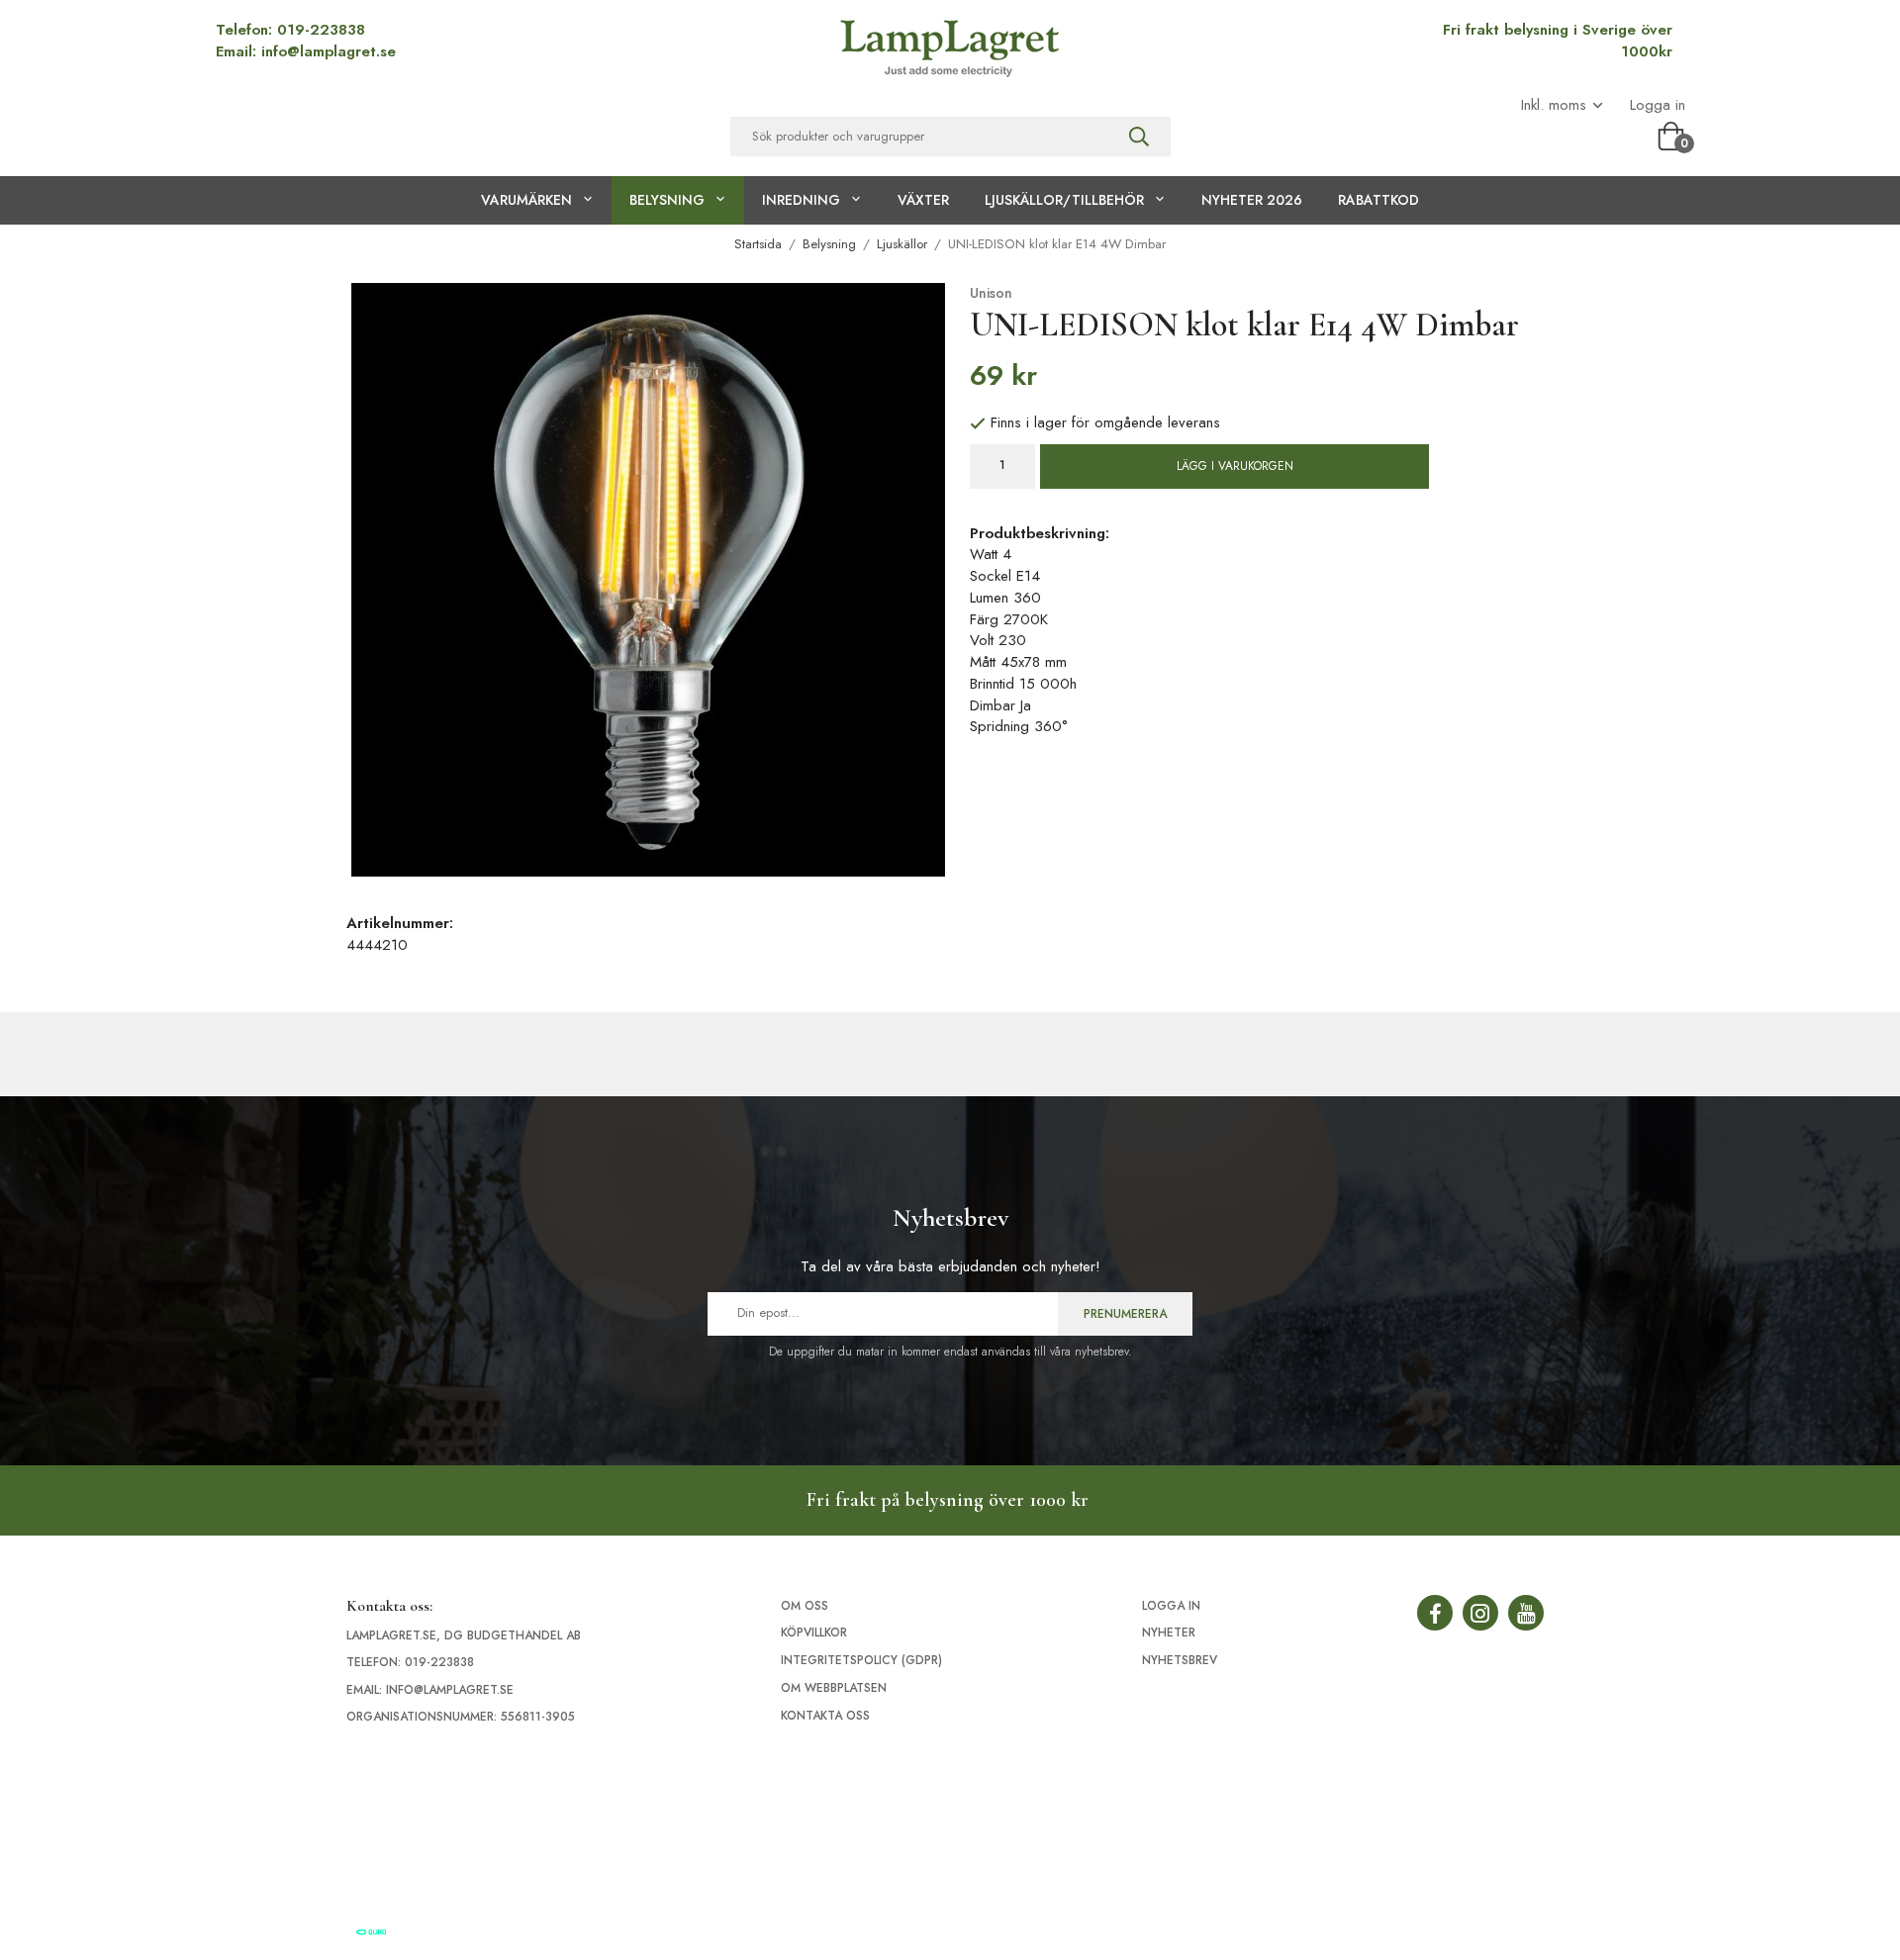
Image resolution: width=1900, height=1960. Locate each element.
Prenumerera (1125, 1314)
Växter (923, 200)
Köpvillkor (814, 1633)
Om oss (805, 1606)
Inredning (801, 200)
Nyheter (1169, 1633)
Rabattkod (1378, 200)
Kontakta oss (825, 1716)
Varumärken (526, 200)
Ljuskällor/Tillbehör (1064, 200)
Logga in (1658, 105)
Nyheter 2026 (1252, 200)
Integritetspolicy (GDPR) (861, 1660)
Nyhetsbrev (1180, 1660)
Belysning (667, 200)
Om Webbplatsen (834, 1688)
